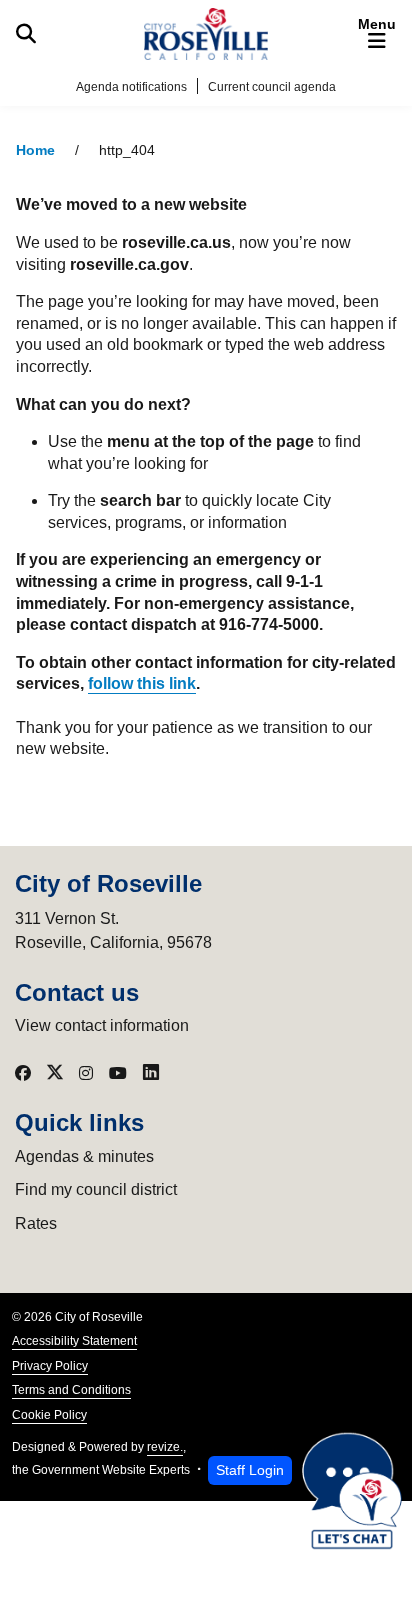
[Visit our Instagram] (86, 1073)
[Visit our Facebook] (23, 1073)
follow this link (142, 683)
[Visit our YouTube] (118, 1073)
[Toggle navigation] (377, 34)
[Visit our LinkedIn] (151, 1073)
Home (35, 150)
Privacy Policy (50, 1366)
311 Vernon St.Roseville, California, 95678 (113, 930)
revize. (165, 1447)
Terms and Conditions (71, 1390)
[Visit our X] (55, 1073)
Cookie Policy (49, 1415)
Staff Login (250, 1470)
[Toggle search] (26, 34)
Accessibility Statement (74, 1341)
